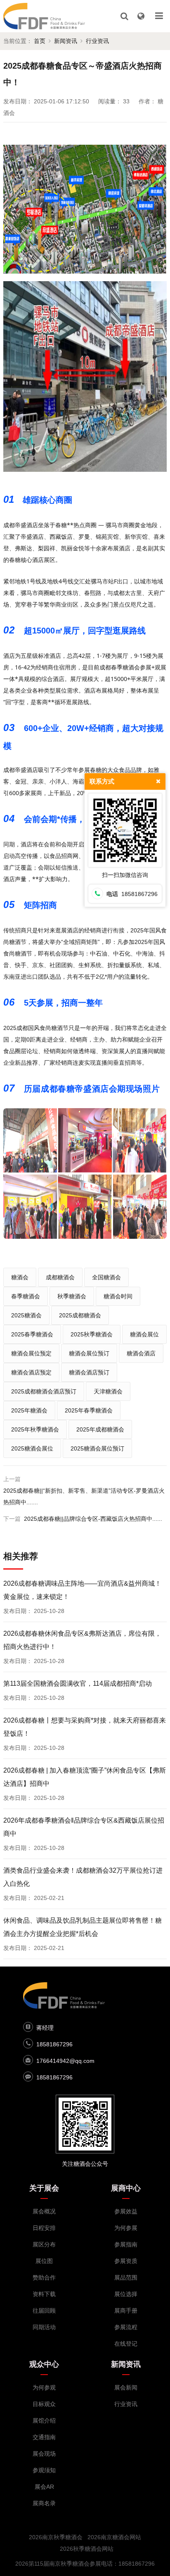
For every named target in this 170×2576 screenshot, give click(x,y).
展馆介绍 (44, 2421)
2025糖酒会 (26, 1315)
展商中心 (126, 2188)
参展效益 (126, 2211)
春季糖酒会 (26, 1296)
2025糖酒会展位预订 (97, 1448)
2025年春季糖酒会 (89, 1410)
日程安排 (44, 2228)
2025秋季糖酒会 (92, 1334)
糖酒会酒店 (141, 1353)
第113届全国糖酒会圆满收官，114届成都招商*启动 (78, 1683)
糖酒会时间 (118, 1296)
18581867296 (54, 2044)
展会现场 (44, 2454)
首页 (40, 41)
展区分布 (44, 2244)
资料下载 (44, 2294)
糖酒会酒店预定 (31, 1372)
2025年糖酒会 (29, 1410)
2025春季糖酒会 (32, 1334)
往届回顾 (44, 2311)
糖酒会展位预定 (31, 1353)
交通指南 (44, 2437)
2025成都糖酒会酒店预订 (44, 1391)
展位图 (44, 2261)
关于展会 (44, 2188)
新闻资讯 (66, 41)
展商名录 (44, 2503)
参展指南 (126, 2244)
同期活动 (44, 2327)
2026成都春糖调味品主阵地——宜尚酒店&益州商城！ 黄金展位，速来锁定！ (82, 1590)
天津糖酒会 (108, 1391)
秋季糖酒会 (72, 1296)
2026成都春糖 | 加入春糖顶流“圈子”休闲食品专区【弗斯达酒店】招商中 (85, 1777)
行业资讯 (97, 41)
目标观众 (44, 2404)
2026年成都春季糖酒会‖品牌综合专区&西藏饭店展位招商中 (84, 1827)
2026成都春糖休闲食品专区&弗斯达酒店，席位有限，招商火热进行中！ (82, 1640)
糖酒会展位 (144, 1334)
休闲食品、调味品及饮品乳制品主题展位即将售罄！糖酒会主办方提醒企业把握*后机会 (83, 1927)
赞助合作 (44, 2277)
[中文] (141, 16)
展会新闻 (126, 2387)
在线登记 (126, 2344)
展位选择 (126, 2294)
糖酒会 (20, 1277)
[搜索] (124, 16)
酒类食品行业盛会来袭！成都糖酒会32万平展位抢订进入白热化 (83, 1877)
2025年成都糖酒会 (100, 1429)
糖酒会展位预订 (89, 1353)
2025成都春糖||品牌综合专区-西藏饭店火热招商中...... (93, 1519)
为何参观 (44, 2387)
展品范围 (126, 2277)
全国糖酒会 (106, 1277)
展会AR (44, 2487)
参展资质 (126, 2261)
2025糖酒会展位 (32, 1448)
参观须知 (44, 2470)
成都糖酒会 (60, 1277)
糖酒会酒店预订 (89, 1372)
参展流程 (126, 2327)
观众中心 (44, 2364)
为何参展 (126, 2228)
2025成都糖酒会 (80, 1315)
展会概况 (44, 2211)
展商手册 (126, 2311)
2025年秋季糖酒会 (35, 1429)
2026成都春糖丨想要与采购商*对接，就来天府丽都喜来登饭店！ (85, 1727)
